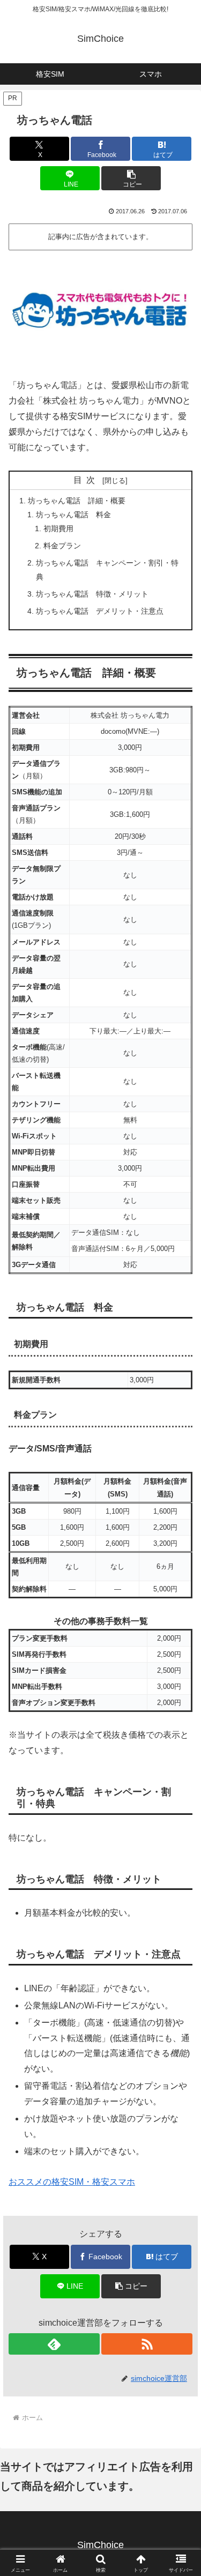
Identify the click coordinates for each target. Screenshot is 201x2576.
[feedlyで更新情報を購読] (54, 2344)
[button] (131, 178)
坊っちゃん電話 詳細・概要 (77, 501)
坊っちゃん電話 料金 (73, 515)
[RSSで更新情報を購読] (147, 2344)
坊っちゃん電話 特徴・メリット (92, 594)
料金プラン (62, 546)
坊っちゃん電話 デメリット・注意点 (100, 611)
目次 (86, 480)
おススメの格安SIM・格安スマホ (72, 2182)
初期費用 (58, 528)
